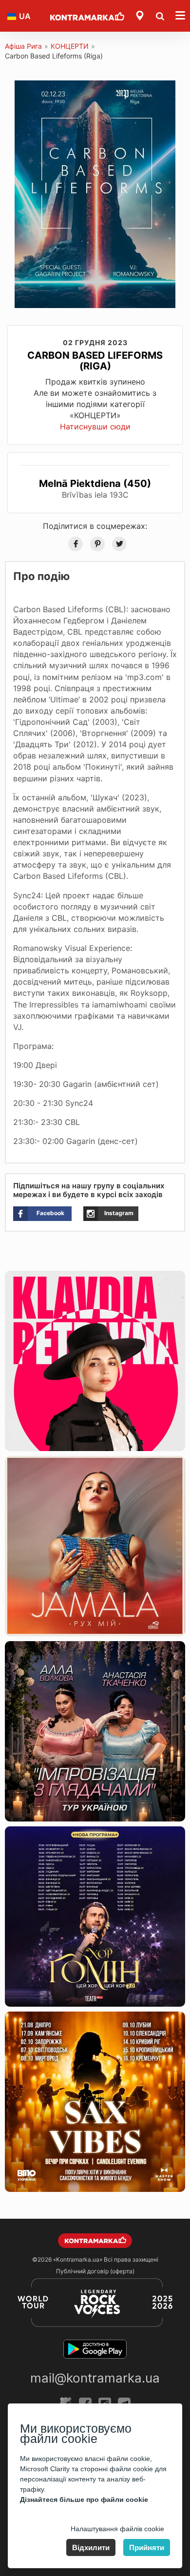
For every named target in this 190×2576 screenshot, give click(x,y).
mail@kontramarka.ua (95, 2378)
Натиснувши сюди (95, 426)
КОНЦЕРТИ (70, 46)
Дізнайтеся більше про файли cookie (84, 2499)
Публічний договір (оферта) (95, 2271)
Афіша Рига (23, 46)
